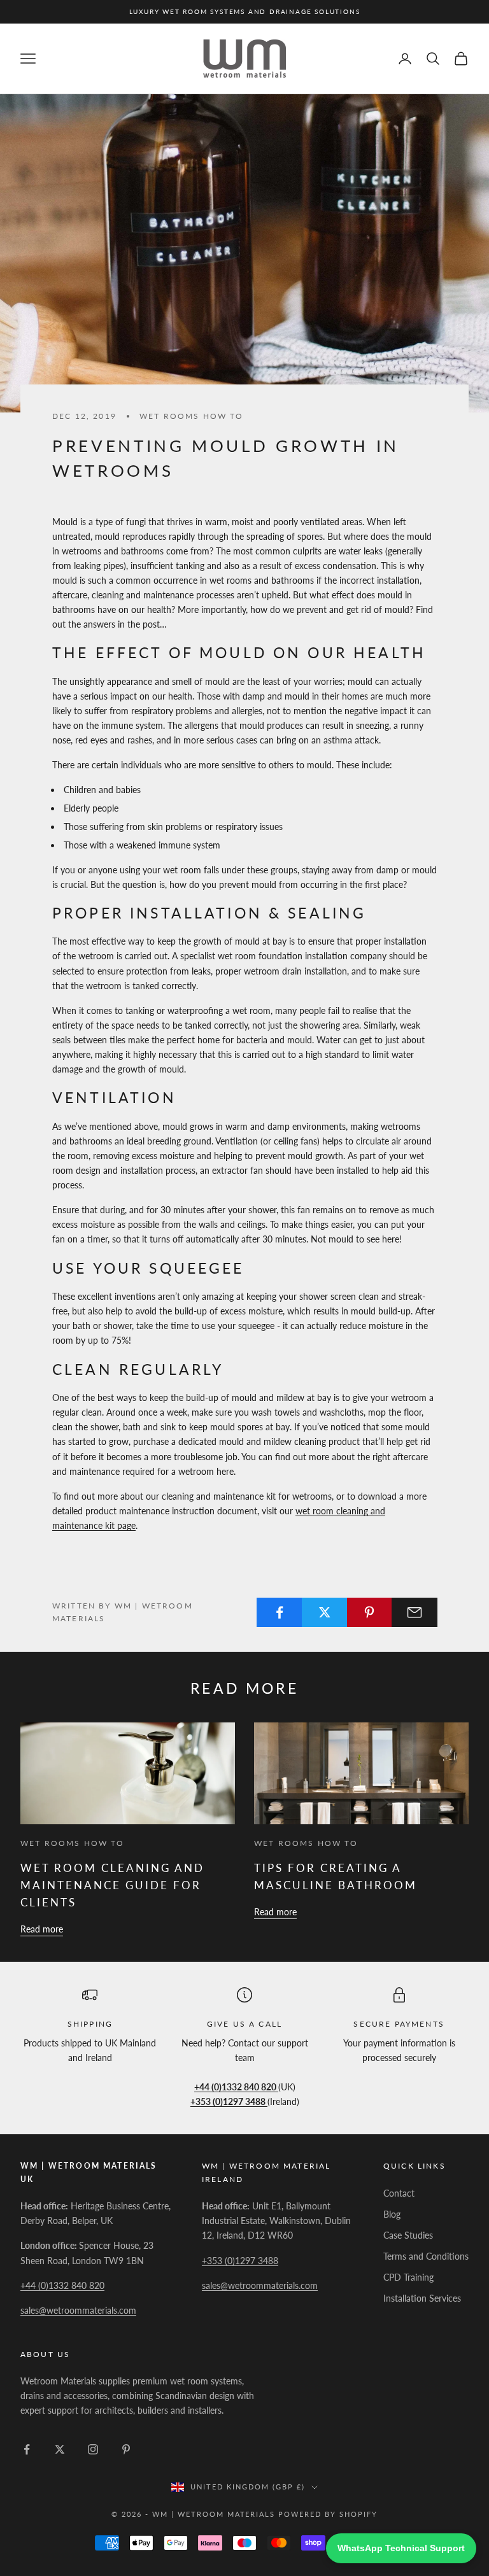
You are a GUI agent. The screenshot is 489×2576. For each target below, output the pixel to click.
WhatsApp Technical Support (401, 2548)
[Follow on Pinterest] (126, 2449)
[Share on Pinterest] (370, 1612)
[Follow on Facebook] (27, 2449)
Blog (392, 2214)
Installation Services (422, 2298)
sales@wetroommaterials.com (78, 2310)
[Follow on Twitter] (60, 2449)
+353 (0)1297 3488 (240, 2261)
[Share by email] (415, 1612)
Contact (399, 2193)
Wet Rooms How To (192, 416)
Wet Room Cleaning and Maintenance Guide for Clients (112, 1885)
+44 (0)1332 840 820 (62, 2285)
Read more (42, 1929)
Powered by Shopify (328, 2514)
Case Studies (408, 2235)
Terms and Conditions (426, 2256)
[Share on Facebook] (280, 1612)
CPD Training (408, 2277)
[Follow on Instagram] (93, 2449)
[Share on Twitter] (325, 1612)
